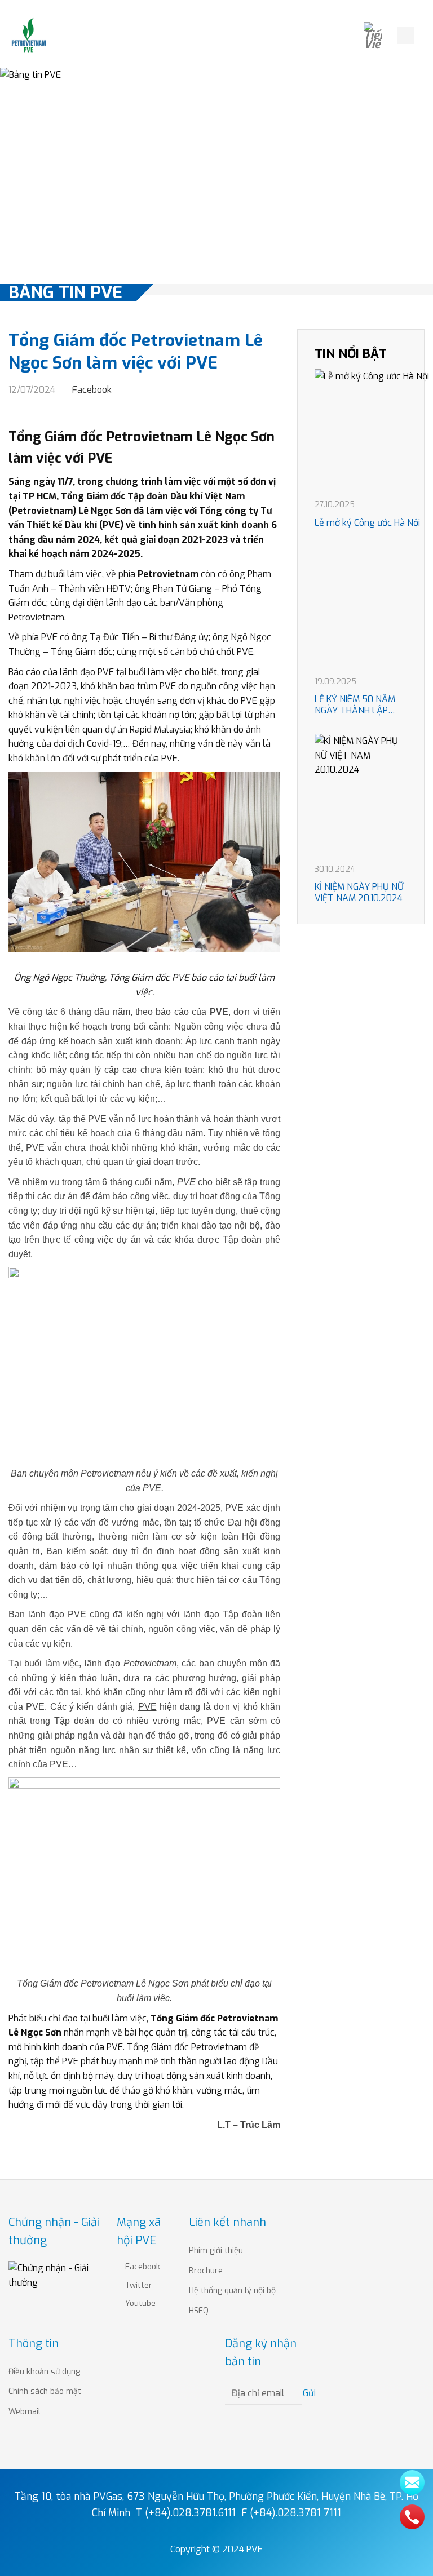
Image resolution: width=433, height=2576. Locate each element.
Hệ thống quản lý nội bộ (232, 2291)
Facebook (91, 390)
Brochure (206, 2271)
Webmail (25, 2412)
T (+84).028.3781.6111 (186, 2513)
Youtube (139, 2304)
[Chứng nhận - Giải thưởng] (54, 2275)
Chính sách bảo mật (45, 2391)
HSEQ (199, 2311)
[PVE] (29, 36)
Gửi (309, 2393)
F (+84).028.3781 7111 (291, 2513)
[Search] (406, 36)
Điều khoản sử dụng (44, 2372)
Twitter (138, 2285)
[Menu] (426, 35)
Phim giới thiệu (216, 2251)
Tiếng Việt (377, 36)
